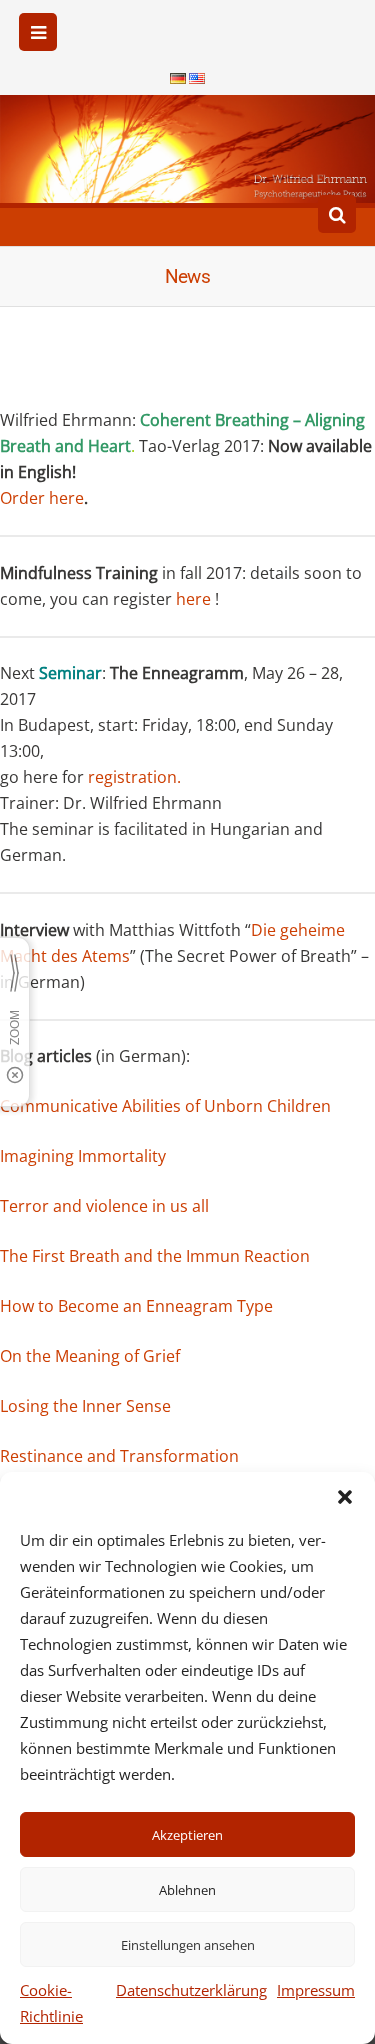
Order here (42, 498)
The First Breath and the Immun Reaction (155, 1256)
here (193, 599)
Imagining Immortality (83, 1156)
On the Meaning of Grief (90, 1356)
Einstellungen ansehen (188, 1945)
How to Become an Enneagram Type (136, 1306)
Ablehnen (187, 1890)
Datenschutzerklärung (191, 1990)
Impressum (316, 1990)
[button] (345, 1497)
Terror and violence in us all (104, 1206)
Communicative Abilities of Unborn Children (165, 1106)
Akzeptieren (187, 1835)
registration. (134, 777)
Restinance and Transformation (119, 1456)
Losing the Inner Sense (85, 1406)
